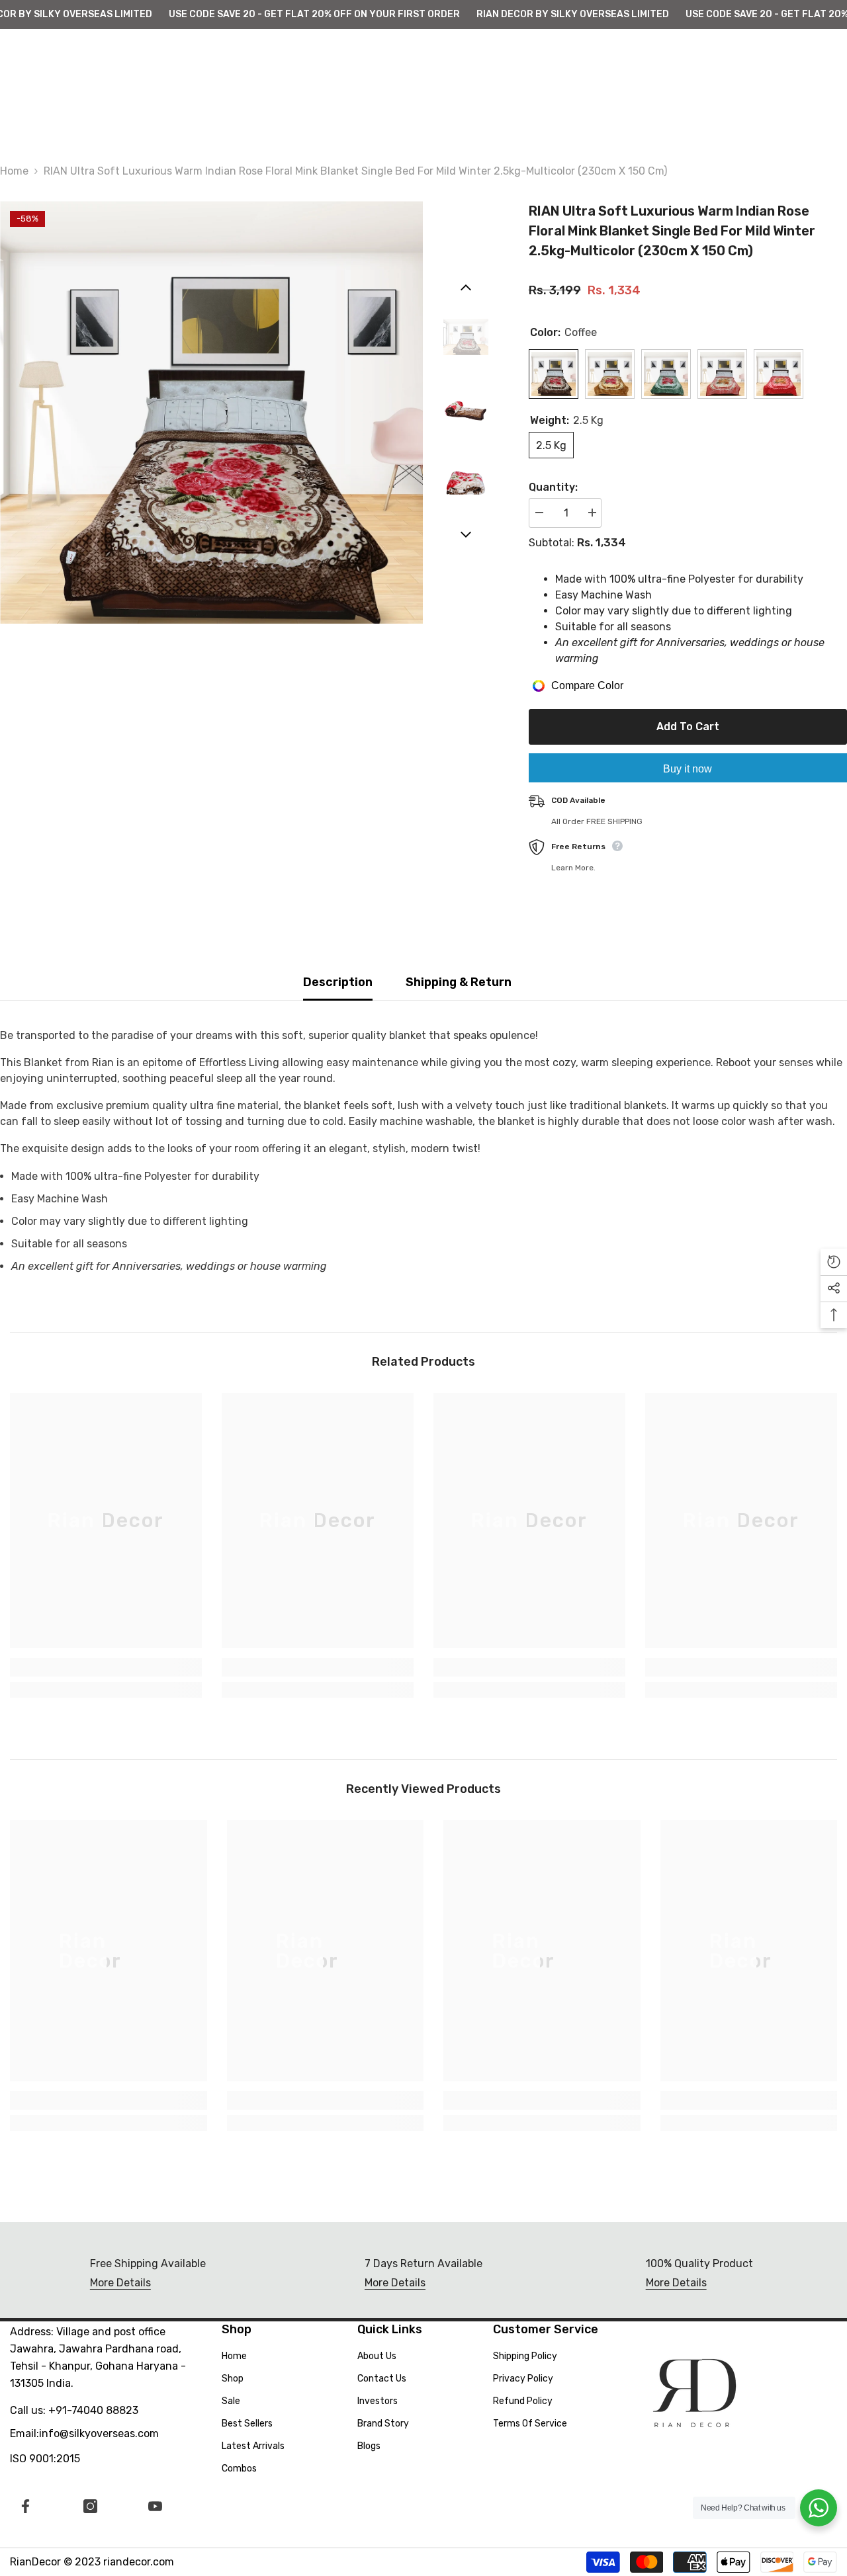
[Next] (466, 534)
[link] (106, 1667)
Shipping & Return (459, 982)
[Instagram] (90, 2506)
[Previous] (466, 288)
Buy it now (688, 769)
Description (338, 982)
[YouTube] (155, 2506)
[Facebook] (25, 2506)
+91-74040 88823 (93, 2410)
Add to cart (685, 727)
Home (14, 171)
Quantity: (553, 487)
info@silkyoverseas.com (99, 2433)
